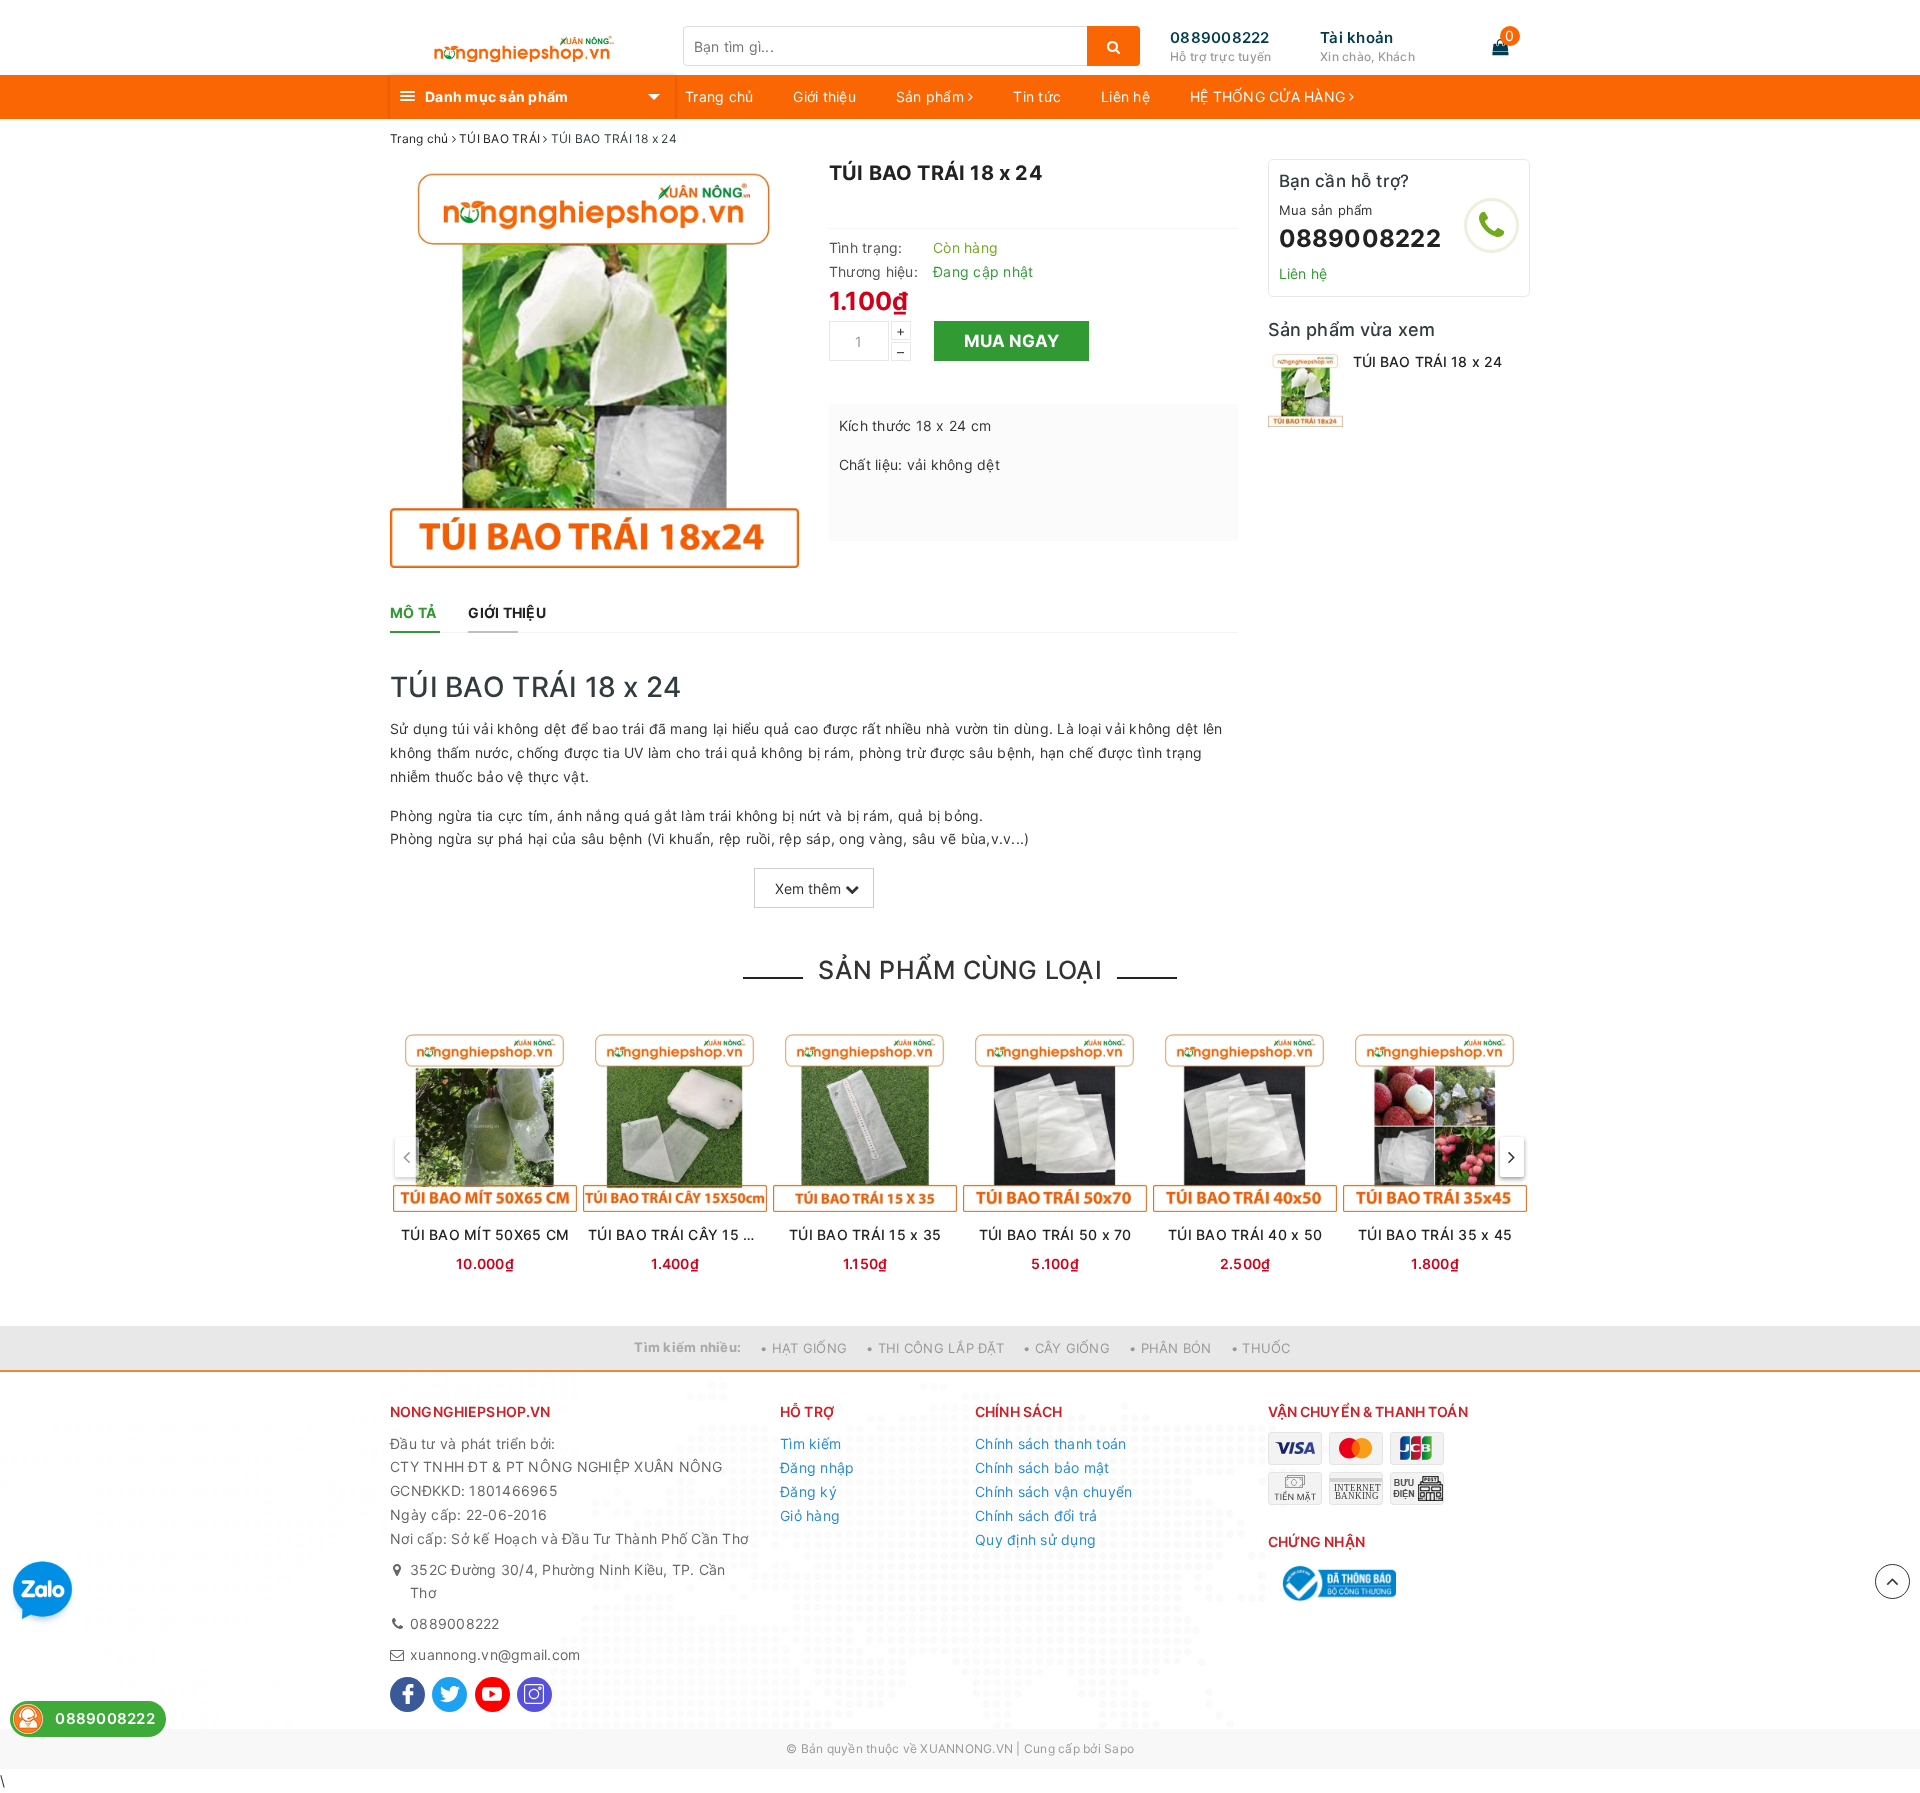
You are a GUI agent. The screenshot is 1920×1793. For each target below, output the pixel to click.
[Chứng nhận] (1337, 1583)
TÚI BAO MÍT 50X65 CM (485, 1234)
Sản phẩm (932, 96)
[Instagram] (534, 1694)
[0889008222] (1491, 225)
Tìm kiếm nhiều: (687, 1347)
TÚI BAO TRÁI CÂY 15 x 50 (675, 1234)
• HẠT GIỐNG (803, 1348)
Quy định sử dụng (1035, 1539)
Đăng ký (808, 1491)
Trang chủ (719, 96)
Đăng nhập (817, 1467)
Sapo (1119, 1748)
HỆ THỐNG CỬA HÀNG (1270, 96)
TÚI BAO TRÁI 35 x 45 (1435, 1234)
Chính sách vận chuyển (1053, 1491)
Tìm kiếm (810, 1443)
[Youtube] (492, 1694)
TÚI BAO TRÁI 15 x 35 (865, 1234)
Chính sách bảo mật (1042, 1467)
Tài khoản (1356, 37)
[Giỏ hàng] (1500, 47)
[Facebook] (407, 1694)
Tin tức (1037, 96)
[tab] (413, 613)
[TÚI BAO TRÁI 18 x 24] (1305, 389)
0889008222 (1220, 37)
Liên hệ (1125, 96)
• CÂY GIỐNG (1066, 1348)
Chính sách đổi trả (1036, 1515)
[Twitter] (449, 1694)
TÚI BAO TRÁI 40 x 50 (1245, 1234)
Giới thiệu (824, 96)
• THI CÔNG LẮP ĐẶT (935, 1348)
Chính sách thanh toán (1050, 1443)
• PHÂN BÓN (1170, 1348)
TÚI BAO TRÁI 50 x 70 (1055, 1234)
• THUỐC (1261, 1348)
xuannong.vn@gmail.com (495, 1654)
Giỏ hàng (810, 1515)
